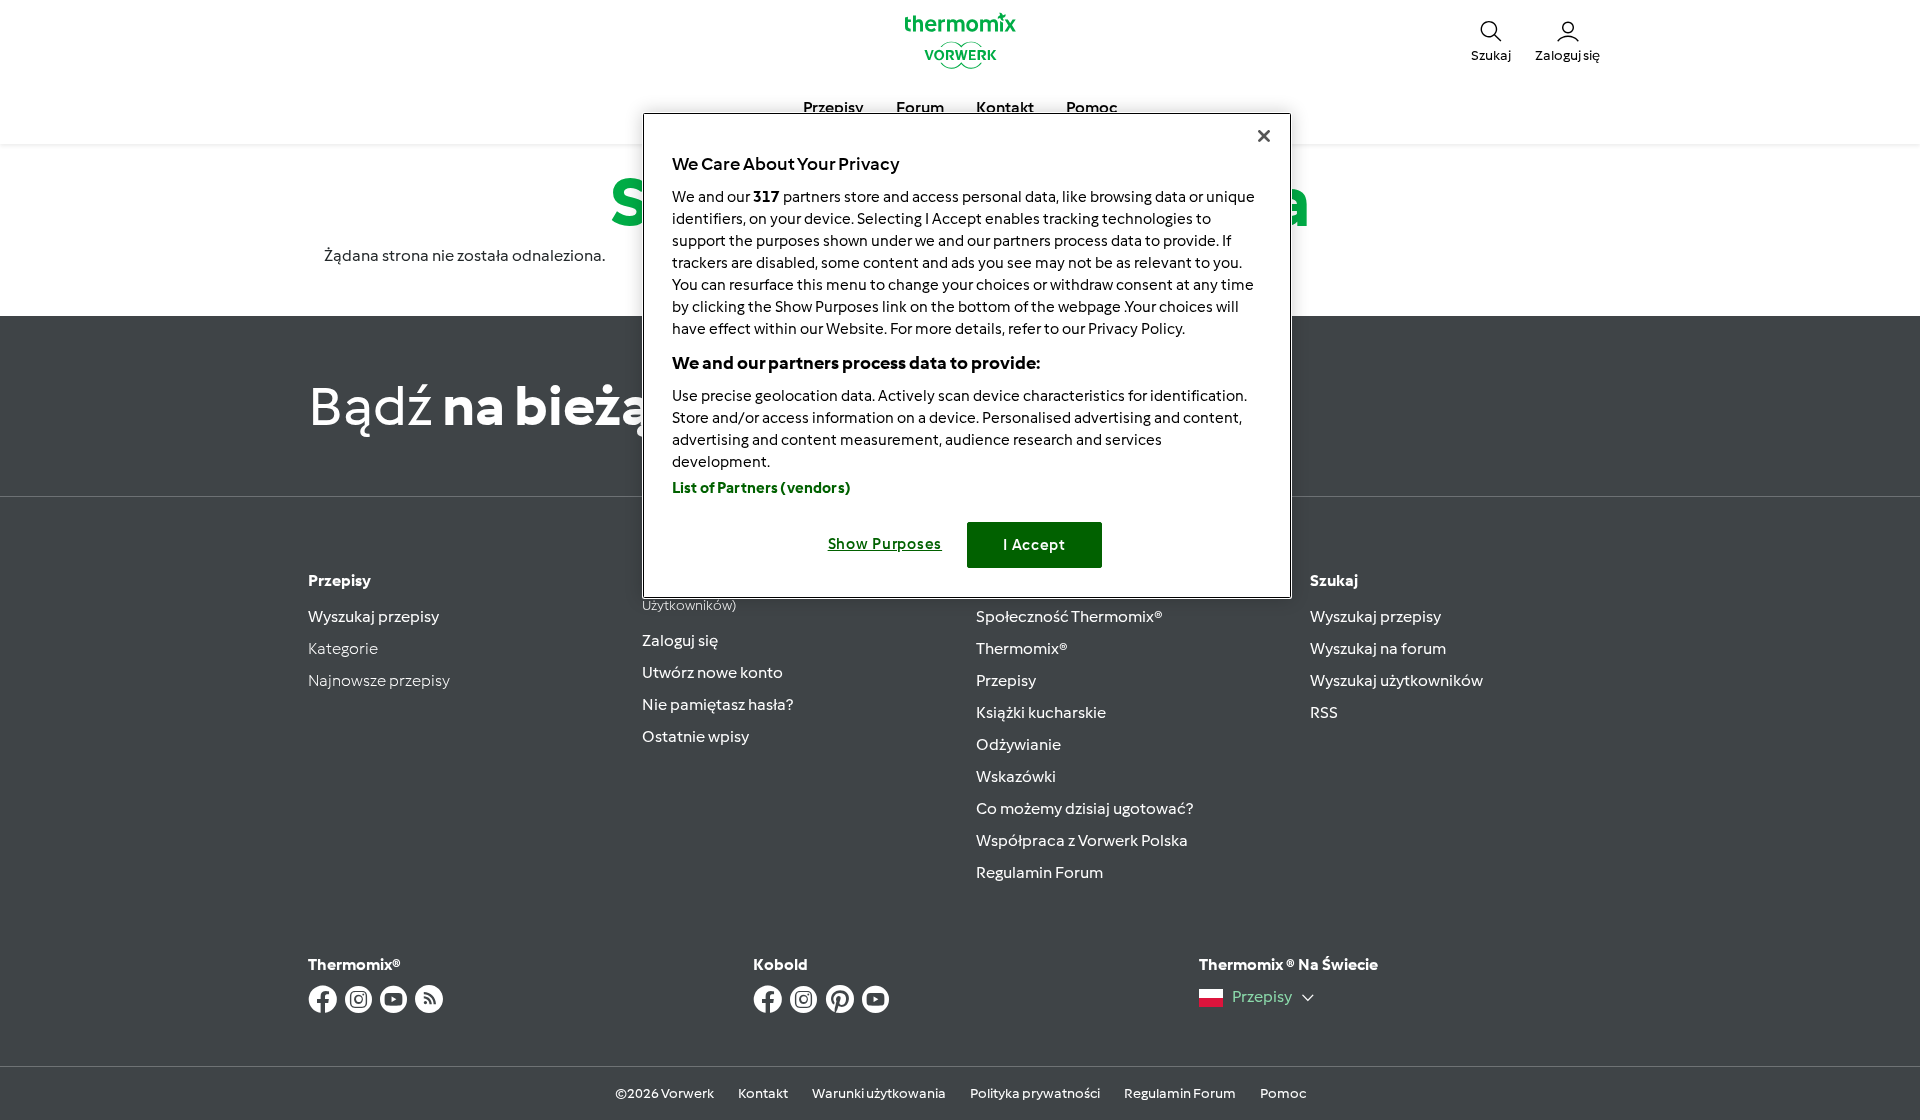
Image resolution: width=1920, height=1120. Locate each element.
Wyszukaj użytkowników (1396, 680)
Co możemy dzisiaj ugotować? (1084, 808)
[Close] (1264, 136)
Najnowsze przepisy (379, 680)
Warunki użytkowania (879, 1093)
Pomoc (1283, 1093)
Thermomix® (1022, 648)
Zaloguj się (680, 640)
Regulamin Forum (1039, 872)
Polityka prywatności (1035, 1093)
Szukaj (1334, 580)
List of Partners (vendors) (761, 488)
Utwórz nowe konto (712, 672)
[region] (967, 355)
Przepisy (339, 580)
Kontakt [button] (1005, 107)
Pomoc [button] (1091, 107)
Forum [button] (920, 107)
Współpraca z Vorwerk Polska (1082, 840)
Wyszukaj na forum (1378, 648)
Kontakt (763, 1093)
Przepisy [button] (833, 107)
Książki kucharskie (1041, 712)
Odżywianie (1018, 744)
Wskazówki (1016, 776)
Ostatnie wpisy (695, 736)
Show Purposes (885, 544)
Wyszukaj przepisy (373, 616)
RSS (1324, 712)
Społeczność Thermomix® (1069, 616)
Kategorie (343, 648)
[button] (1491, 40)
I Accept (1034, 545)
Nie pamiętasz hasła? (717, 704)
